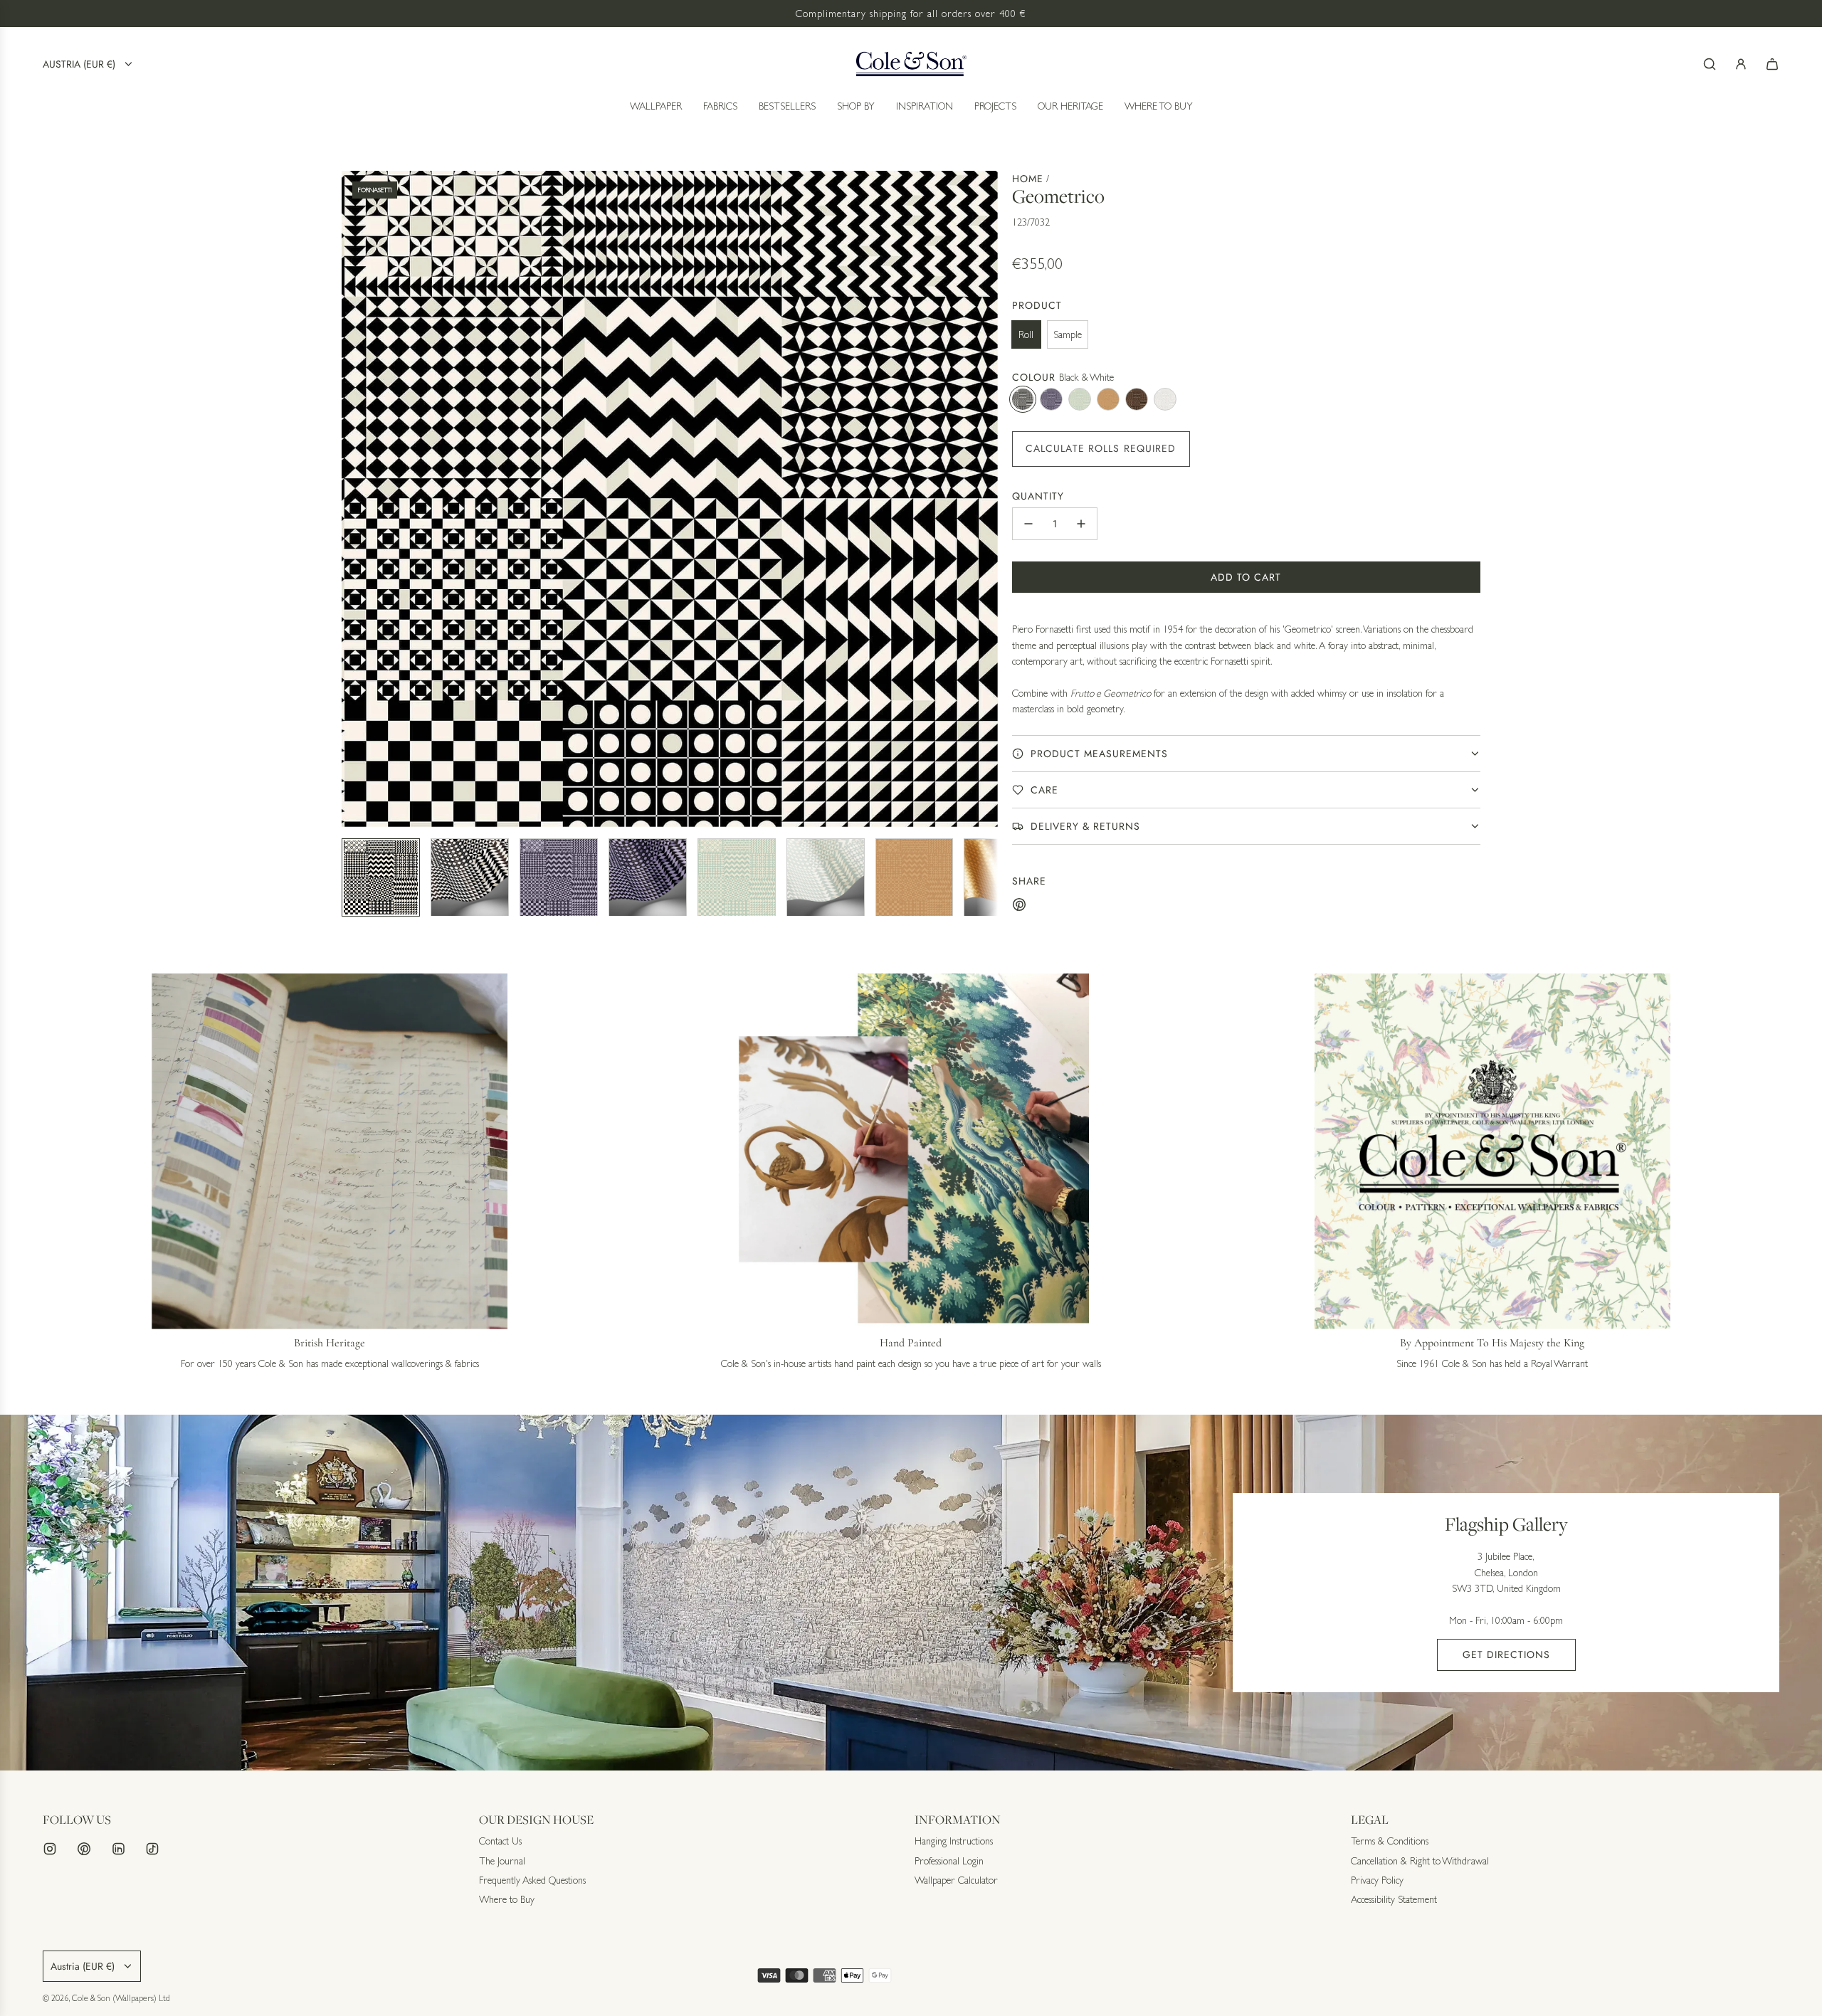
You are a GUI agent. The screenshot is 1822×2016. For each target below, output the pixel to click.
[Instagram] (50, 1976)
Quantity (1038, 496)
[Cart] (1772, 64)
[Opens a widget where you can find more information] (1769, 1991)
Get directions (1506, 1655)
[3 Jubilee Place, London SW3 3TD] (911, 1593)
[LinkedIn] (118, 1976)
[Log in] (1741, 64)
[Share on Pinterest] (1019, 907)
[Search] (1710, 64)
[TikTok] (152, 1976)
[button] (353, 499)
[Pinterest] (84, 1976)
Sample (1068, 334)
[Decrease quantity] (1028, 524)
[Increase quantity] (1081, 524)
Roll (1026, 334)
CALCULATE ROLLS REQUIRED (1101, 448)
